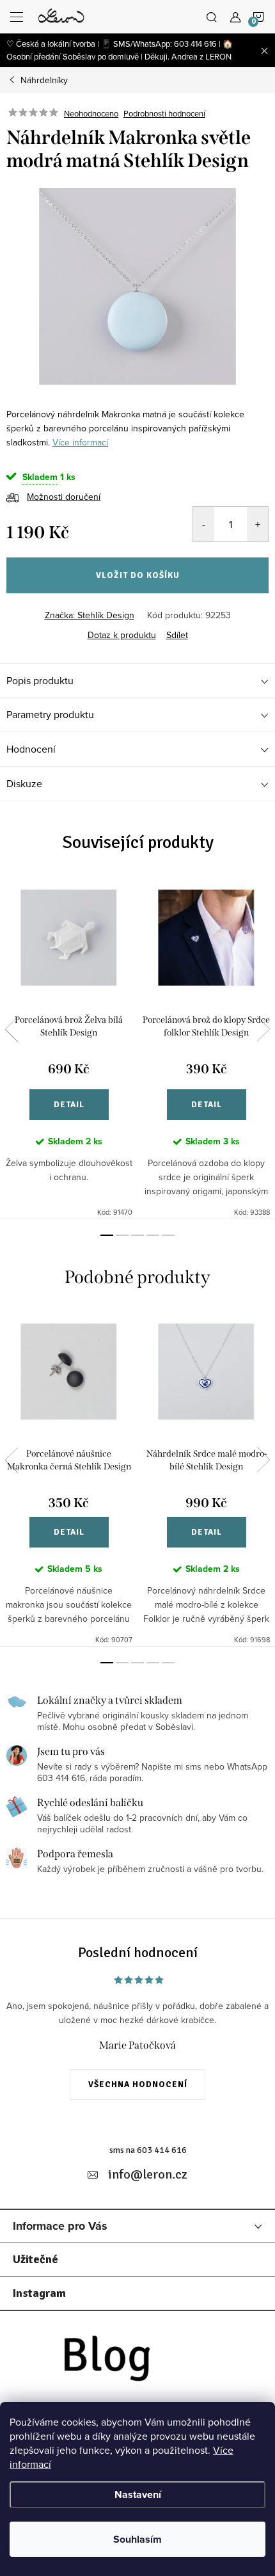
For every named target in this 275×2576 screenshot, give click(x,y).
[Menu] (17, 17)
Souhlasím (137, 2539)
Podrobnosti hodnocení (164, 113)
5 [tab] (168, 1235)
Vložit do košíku (138, 575)
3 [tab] (137, 1235)
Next (263, 1029)
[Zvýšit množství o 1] (257, 524)
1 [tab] (107, 1235)
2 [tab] (122, 1235)
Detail (69, 1105)
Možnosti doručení (64, 497)
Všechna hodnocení (138, 2084)
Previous (12, 1029)
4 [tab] (153, 1235)
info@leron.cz (148, 2174)
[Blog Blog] (137, 2362)
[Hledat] (212, 17)
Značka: (90, 615)
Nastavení (138, 2494)
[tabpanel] (69, 1047)
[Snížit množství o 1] (204, 524)
